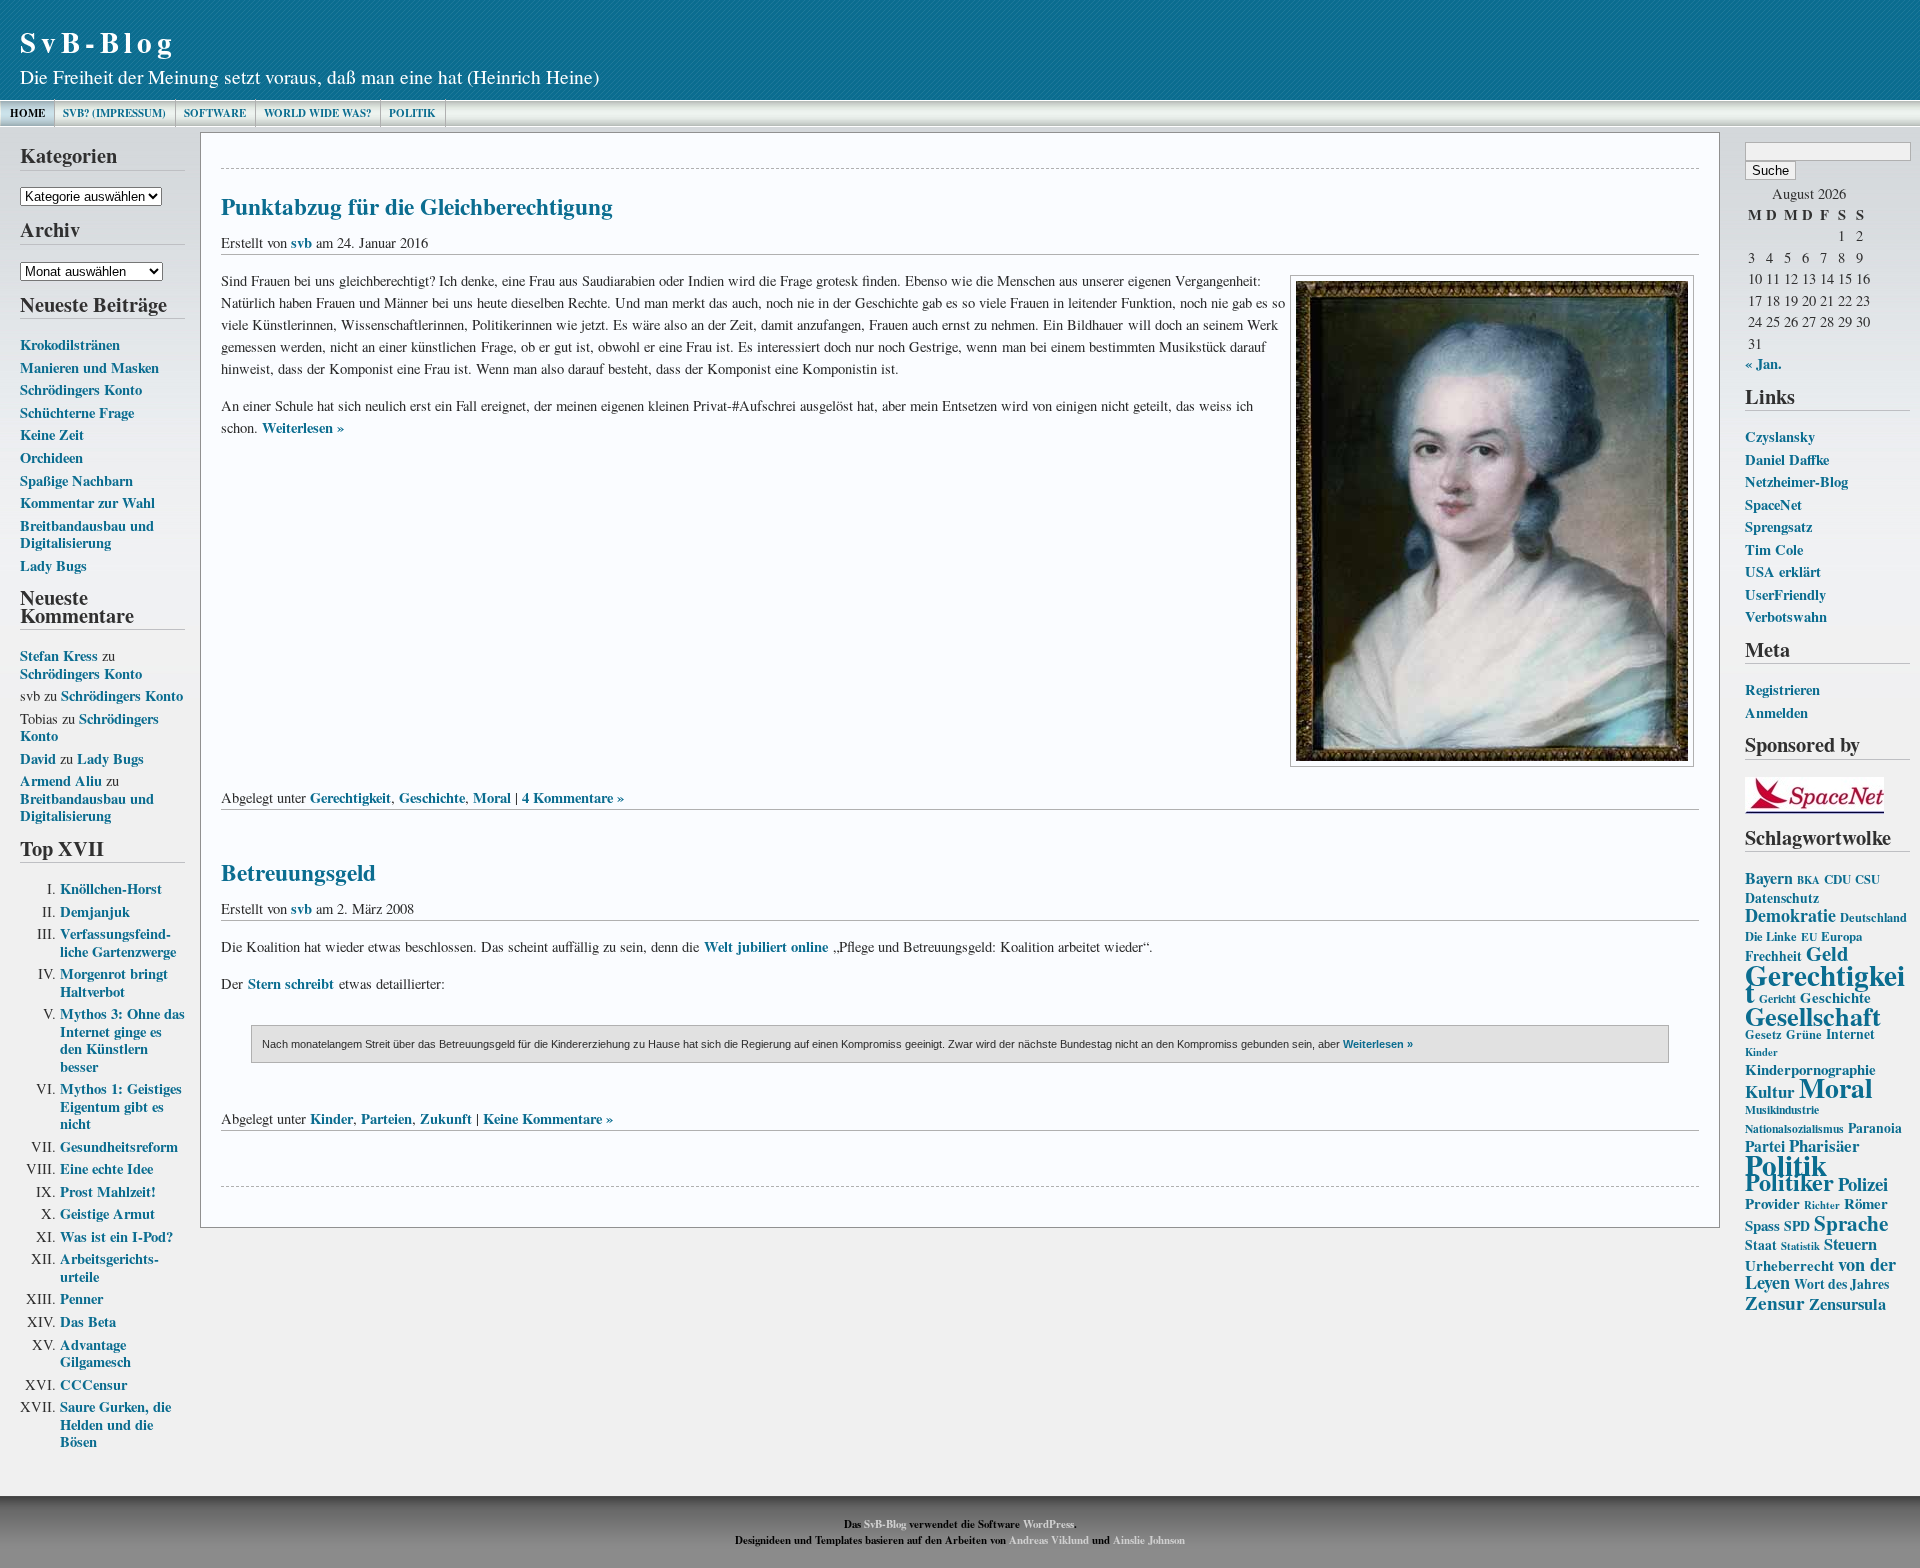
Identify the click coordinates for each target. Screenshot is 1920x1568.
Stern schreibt (291, 983)
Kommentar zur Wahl (87, 502)
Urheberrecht (1789, 1265)
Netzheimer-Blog (1796, 481)
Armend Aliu (61, 780)
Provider (1772, 1203)
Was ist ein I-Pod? (116, 1236)
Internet (1850, 1034)
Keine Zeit (52, 434)
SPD (1797, 1226)
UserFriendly (1785, 594)
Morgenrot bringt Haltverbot (114, 982)
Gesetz (1763, 1034)
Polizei (1863, 1183)
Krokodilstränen (70, 344)
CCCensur (93, 1384)
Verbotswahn (1786, 616)
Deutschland (1873, 917)
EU (1809, 936)
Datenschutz (1782, 898)
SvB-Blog (98, 41)
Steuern (1850, 1244)
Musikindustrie (1782, 1109)
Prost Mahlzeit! (108, 1191)
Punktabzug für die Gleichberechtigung (417, 206)
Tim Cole (1774, 549)
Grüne (1804, 1034)
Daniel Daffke (1787, 459)
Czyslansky (1780, 436)
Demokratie (1790, 915)
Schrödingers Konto (81, 389)
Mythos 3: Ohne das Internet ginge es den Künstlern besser (122, 1040)
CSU (1867, 879)
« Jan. (1763, 363)
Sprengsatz (1778, 526)
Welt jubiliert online (766, 946)
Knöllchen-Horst (111, 888)
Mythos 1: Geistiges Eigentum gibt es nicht (121, 1106)
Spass (1762, 1225)
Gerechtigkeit (1825, 983)
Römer (1866, 1203)
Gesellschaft (1813, 1016)
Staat (1761, 1245)
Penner (81, 1298)
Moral (1836, 1087)
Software (215, 113)
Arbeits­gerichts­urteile (109, 1267)
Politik (412, 113)
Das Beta (88, 1321)
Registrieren (1782, 689)
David (38, 758)
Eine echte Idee (106, 1168)
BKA (1808, 880)
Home (27, 113)
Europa (1841, 936)
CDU (1837, 879)
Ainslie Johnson (1149, 1540)
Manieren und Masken (89, 367)
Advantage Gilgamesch (95, 1353)
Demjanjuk (95, 911)
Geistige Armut (107, 1213)
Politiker (1789, 1181)
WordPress (1048, 1524)
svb (301, 242)
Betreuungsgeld (298, 872)
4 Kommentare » (573, 797)
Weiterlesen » (303, 427)
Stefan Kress (59, 655)
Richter (1822, 1205)
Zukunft (446, 1118)
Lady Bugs (53, 565)
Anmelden (1776, 712)
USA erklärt (1783, 571)
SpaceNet (1773, 504)
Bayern (1769, 877)
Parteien (386, 1118)
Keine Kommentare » (548, 1118)
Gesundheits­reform (119, 1146)
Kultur (1770, 1091)
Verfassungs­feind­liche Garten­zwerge (118, 942)
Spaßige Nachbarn (76, 480)
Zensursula (1847, 1304)
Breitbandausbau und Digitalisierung (87, 534)
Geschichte (432, 797)
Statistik (1800, 1246)
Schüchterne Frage (77, 412)
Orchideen (51, 457)
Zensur (1775, 1302)
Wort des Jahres (1841, 1284)
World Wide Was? (317, 113)
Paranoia (1875, 1128)
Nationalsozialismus (1794, 1128)
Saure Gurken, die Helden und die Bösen (115, 1424)
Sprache (1851, 1222)
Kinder (1761, 1052)
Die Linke (1771, 936)
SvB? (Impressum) (114, 113)
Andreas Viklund (1049, 1540)
